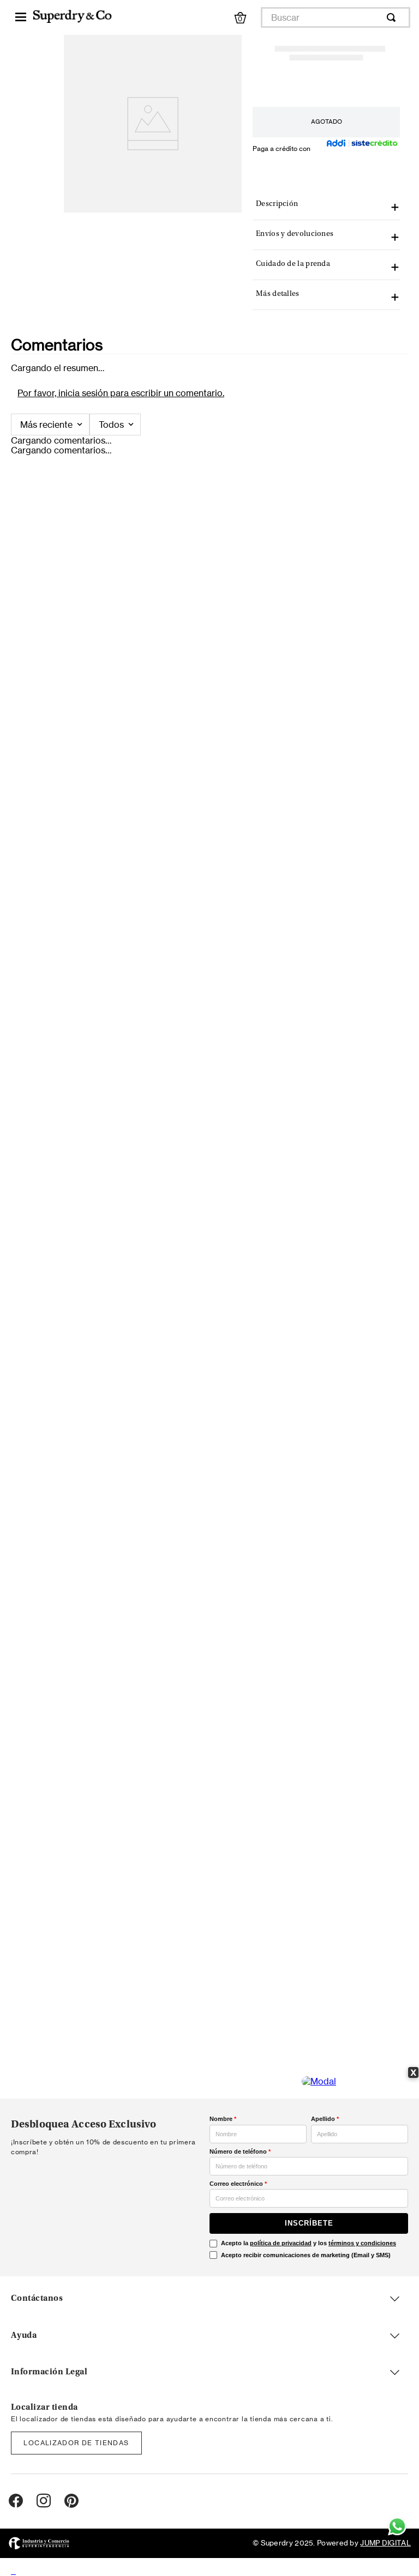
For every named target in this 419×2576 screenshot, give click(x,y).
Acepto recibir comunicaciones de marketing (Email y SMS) (306, 2255)
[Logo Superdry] (72, 17)
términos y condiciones (362, 2243)
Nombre (223, 2119)
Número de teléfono (240, 2151)
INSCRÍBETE (309, 2223)
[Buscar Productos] (393, 17)
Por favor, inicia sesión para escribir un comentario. (121, 393)
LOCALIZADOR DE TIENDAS (76, 2443)
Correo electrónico (238, 2184)
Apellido (325, 2119)
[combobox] (336, 17)
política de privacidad (281, 2243)
